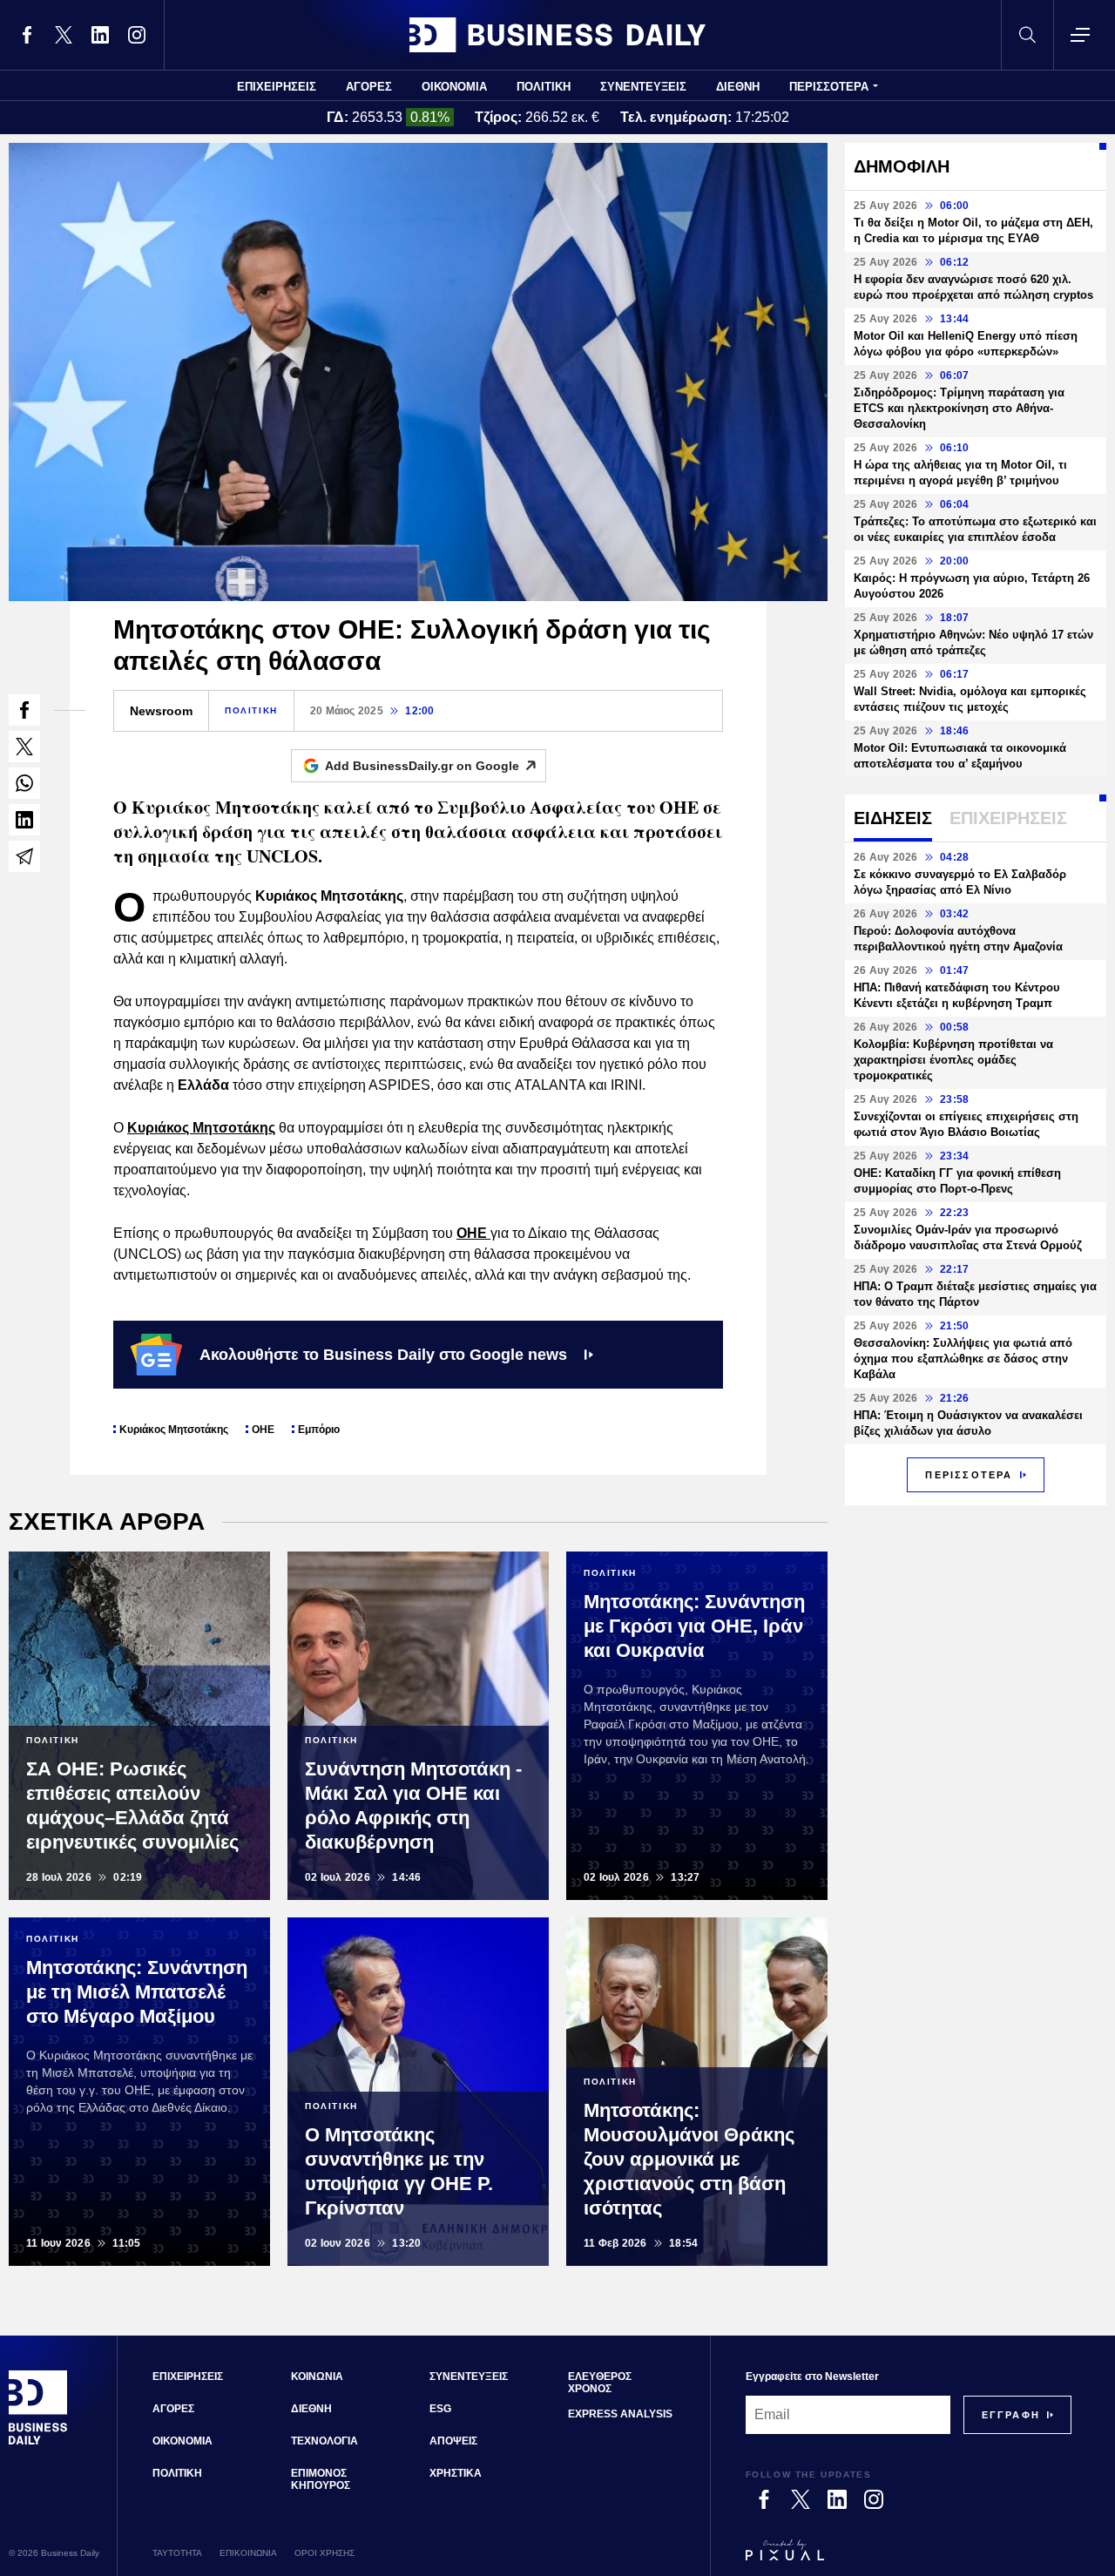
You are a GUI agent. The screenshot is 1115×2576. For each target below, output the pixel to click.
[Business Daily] (557, 35)
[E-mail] (24, 856)
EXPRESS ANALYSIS (620, 2414)
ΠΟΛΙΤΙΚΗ (544, 87)
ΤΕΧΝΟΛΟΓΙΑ (324, 2441)
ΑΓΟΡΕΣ (369, 87)
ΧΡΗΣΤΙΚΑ (456, 2473)
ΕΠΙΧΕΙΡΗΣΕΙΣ (277, 87)
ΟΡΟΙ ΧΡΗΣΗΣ (324, 2553)
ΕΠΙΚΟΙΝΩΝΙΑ (248, 2553)
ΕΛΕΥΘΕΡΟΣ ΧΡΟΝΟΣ (600, 2383)
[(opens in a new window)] (27, 35)
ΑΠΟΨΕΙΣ (453, 2441)
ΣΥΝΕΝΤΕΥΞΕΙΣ (643, 87)
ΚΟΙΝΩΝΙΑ (317, 2377)
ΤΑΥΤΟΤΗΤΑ (177, 2553)
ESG (440, 2409)
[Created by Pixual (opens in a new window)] (909, 2558)
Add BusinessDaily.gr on (422, 766)
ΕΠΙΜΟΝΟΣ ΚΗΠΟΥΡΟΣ (321, 2479)
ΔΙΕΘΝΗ (738, 87)
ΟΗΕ (473, 1233)
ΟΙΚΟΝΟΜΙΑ (454, 87)
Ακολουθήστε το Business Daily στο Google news (383, 1355)
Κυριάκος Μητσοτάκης (174, 1430)
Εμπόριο (319, 1430)
